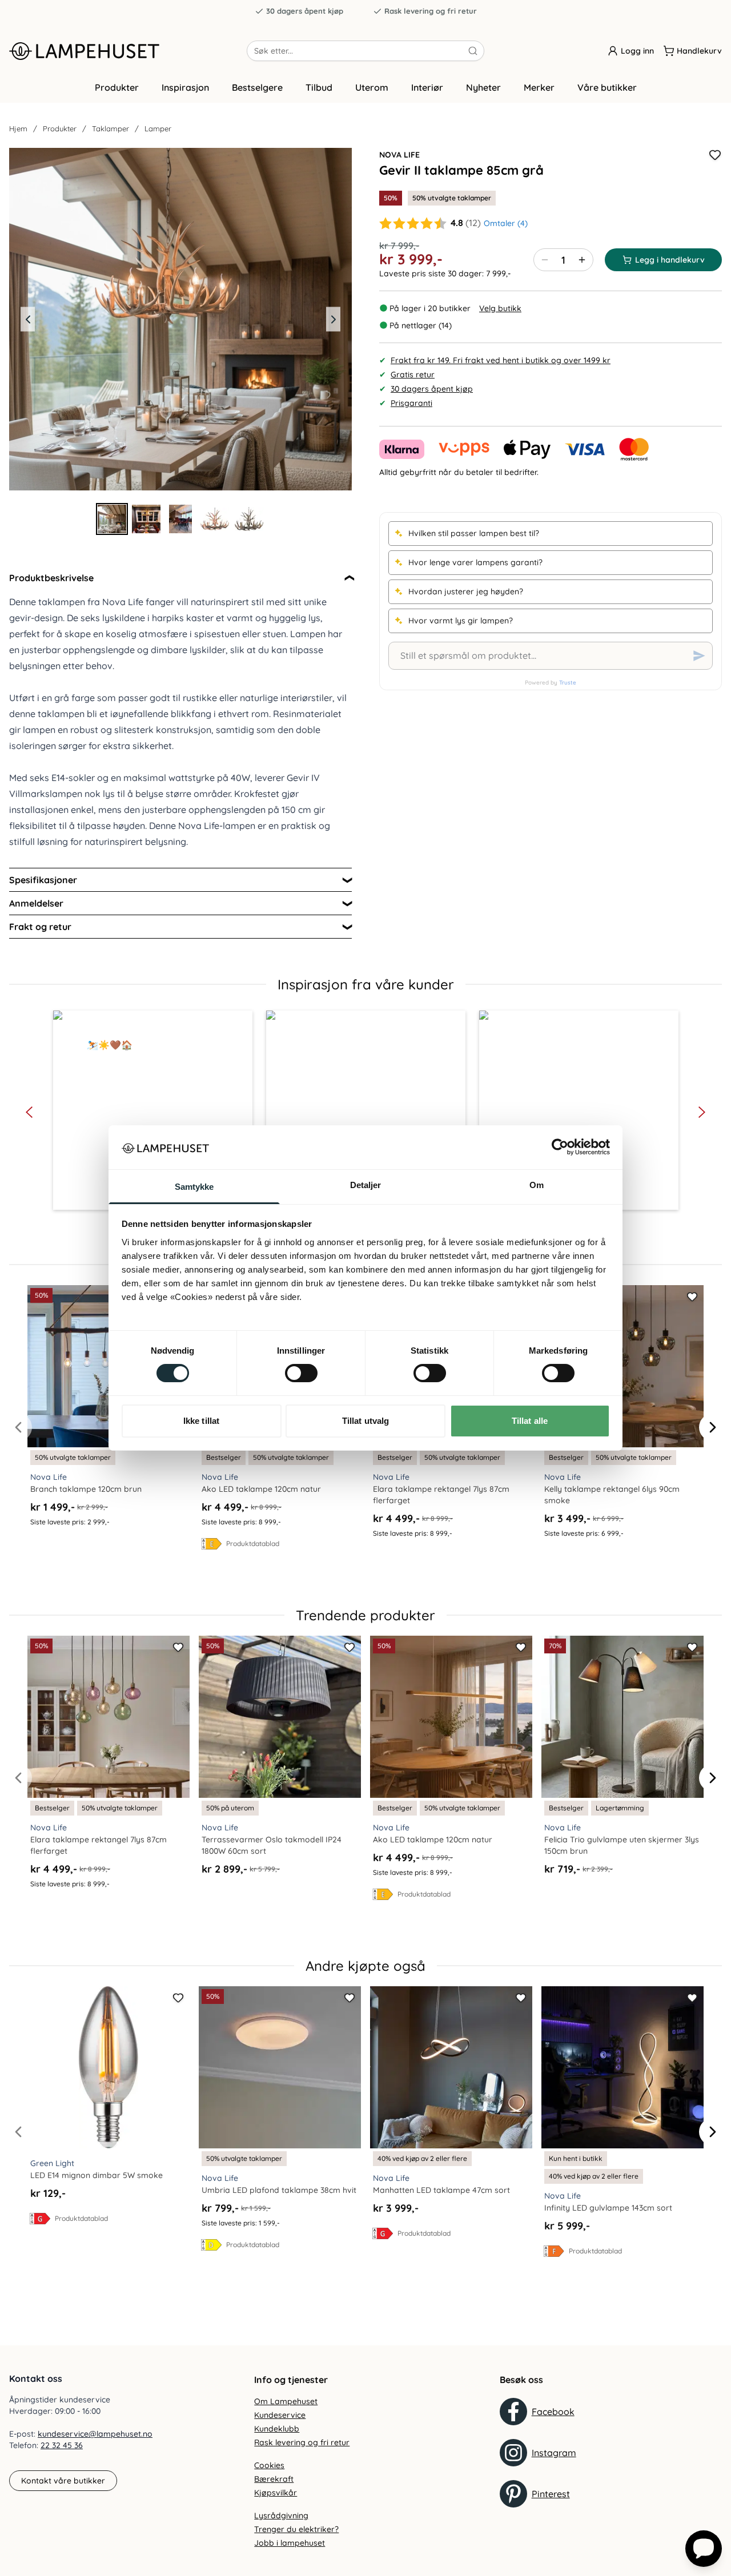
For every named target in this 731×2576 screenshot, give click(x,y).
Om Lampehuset (286, 2401)
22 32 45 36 (62, 2445)
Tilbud (319, 87)
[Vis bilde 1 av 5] (112, 519)
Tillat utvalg (365, 1421)
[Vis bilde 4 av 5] (215, 519)
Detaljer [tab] (366, 1185)
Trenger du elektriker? (296, 2529)
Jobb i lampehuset (290, 2543)
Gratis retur (413, 375)
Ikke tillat (201, 1421)
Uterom (372, 87)
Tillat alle (530, 1421)
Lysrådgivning (281, 2515)
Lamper (158, 128)
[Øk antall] (582, 260)
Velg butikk (500, 308)
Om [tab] (537, 1185)
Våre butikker (607, 87)
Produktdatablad (253, 1543)
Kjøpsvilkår (276, 2493)
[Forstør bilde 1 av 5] (180, 319)
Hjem (18, 128)
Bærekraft (274, 2479)
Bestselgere (257, 87)
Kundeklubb (277, 2429)
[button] (153, 1110)
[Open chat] (704, 2549)
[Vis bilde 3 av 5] (180, 519)
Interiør (427, 87)
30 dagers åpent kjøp (305, 11)
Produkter (117, 87)
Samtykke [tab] (194, 1187)
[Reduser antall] (545, 260)
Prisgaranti (411, 403)
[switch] (301, 1373)
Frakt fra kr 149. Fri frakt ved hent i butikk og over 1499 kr (501, 360)
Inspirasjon (185, 87)
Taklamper (111, 128)
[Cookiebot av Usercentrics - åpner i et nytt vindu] (560, 1147)
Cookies (269, 2465)
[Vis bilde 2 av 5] (146, 519)
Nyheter (483, 87)
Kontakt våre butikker (63, 2481)
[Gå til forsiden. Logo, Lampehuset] (128, 51)
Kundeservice (280, 2415)
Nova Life (399, 155)
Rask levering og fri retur (431, 11)
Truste (568, 683)
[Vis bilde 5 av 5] (249, 519)
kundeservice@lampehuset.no (95, 2434)
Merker (539, 87)
